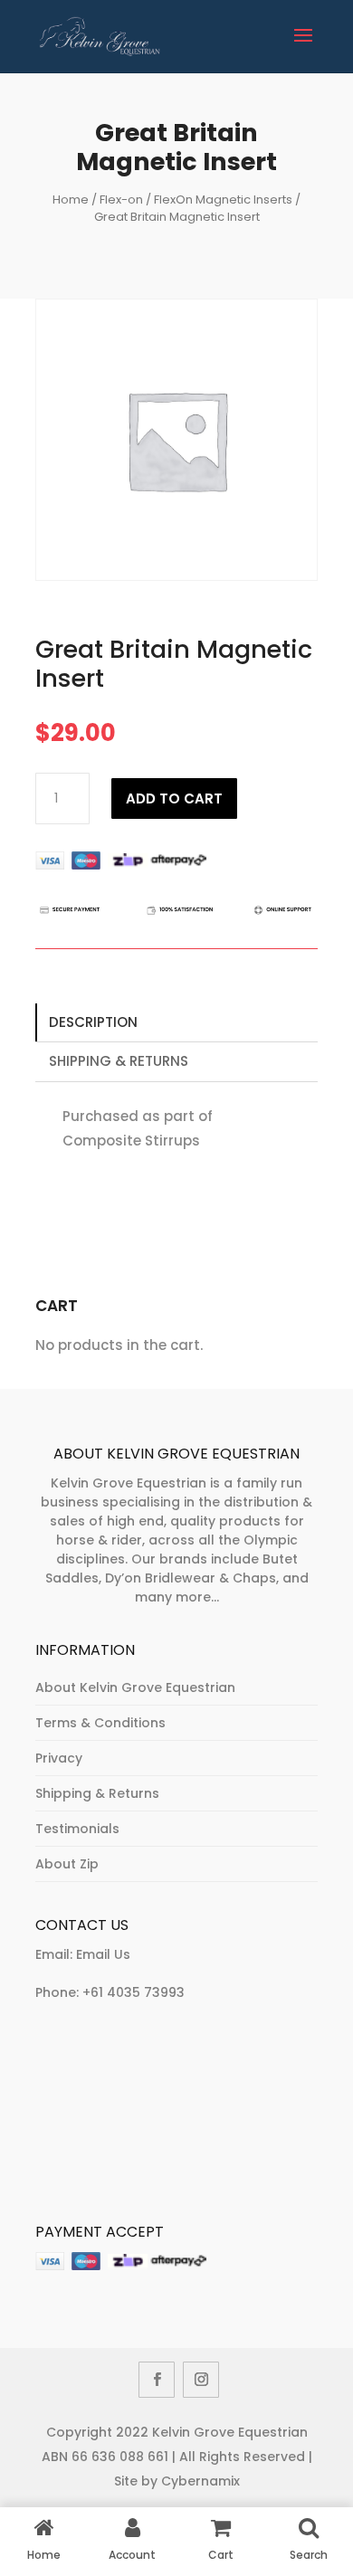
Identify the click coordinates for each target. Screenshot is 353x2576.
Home (71, 200)
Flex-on (121, 200)
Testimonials (77, 1829)
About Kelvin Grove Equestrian (135, 1687)
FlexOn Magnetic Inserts (223, 200)
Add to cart (174, 798)
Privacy (59, 1758)
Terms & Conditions (100, 1723)
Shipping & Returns (119, 1061)
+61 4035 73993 (134, 1992)
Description (93, 1022)
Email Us (103, 1954)
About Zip (67, 1864)
